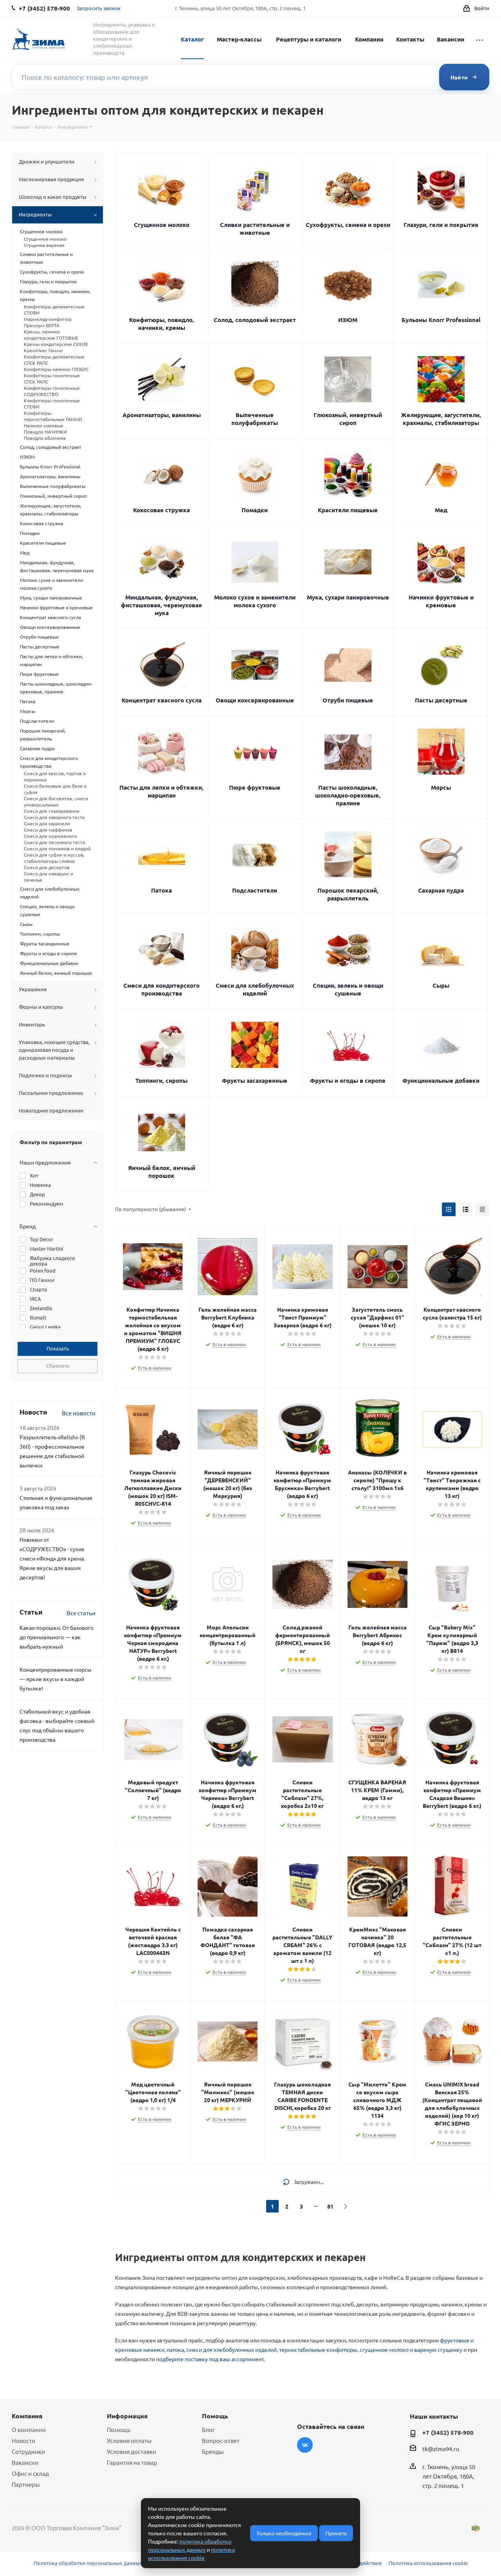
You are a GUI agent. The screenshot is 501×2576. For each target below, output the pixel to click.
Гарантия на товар (132, 2462)
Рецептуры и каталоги (309, 39)
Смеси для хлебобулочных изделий (255, 989)
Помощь (119, 2429)
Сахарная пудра (441, 890)
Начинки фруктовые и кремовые (441, 601)
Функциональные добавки (441, 1080)
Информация (127, 2416)
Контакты (410, 39)
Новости (23, 2440)
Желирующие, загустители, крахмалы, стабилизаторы (441, 419)
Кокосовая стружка (161, 510)
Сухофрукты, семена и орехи (348, 225)
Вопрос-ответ (221, 2440)
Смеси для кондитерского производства (161, 989)
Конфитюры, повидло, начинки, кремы (162, 324)
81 (330, 2206)
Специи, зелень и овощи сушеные (348, 989)
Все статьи (81, 1613)
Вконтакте (305, 2445)
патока (175, 2349)
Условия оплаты (129, 2440)
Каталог (192, 39)
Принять (336, 2533)
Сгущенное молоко (162, 225)
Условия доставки (132, 2451)
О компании (29, 2429)
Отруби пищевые (348, 700)
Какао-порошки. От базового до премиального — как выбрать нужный (57, 1637)
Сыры (441, 985)
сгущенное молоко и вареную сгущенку (411, 2349)
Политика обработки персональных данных (88, 2563)
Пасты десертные (441, 700)
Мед (441, 510)
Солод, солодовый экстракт (255, 320)
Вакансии (451, 39)
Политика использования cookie (428, 2563)
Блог (208, 2429)
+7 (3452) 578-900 (448, 2432)
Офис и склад (30, 2473)
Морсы (441, 787)
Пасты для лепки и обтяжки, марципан (161, 791)
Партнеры (26, 2484)
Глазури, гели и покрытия (441, 225)
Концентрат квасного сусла (162, 700)
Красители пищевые (348, 510)
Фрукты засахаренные (255, 1080)
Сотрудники (28, 2451)
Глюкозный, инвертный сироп (348, 419)
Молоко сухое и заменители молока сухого (255, 601)
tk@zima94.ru (441, 2449)
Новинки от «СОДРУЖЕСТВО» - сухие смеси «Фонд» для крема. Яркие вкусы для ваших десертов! (52, 1558)
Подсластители (255, 890)
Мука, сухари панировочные (348, 597)
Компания (369, 39)
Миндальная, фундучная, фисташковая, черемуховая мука (161, 605)
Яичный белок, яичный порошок (162, 1172)
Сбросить (58, 1365)
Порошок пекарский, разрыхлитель (348, 894)
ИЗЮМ (348, 320)
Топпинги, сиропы (161, 1080)
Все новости (79, 1413)
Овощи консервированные (255, 700)
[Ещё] (480, 39)
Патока (161, 890)
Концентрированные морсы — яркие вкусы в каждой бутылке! (56, 1679)
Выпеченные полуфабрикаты (255, 419)
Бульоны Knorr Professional (441, 320)
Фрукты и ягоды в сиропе (348, 1080)
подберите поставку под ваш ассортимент (210, 2359)
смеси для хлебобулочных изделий (232, 2349)
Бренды (213, 2451)
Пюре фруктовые (255, 787)
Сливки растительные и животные (255, 229)
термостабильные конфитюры (318, 2349)
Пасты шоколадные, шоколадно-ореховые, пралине (348, 795)
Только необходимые (284, 2533)
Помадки (255, 510)
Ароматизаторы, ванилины (162, 415)
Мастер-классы (239, 39)
